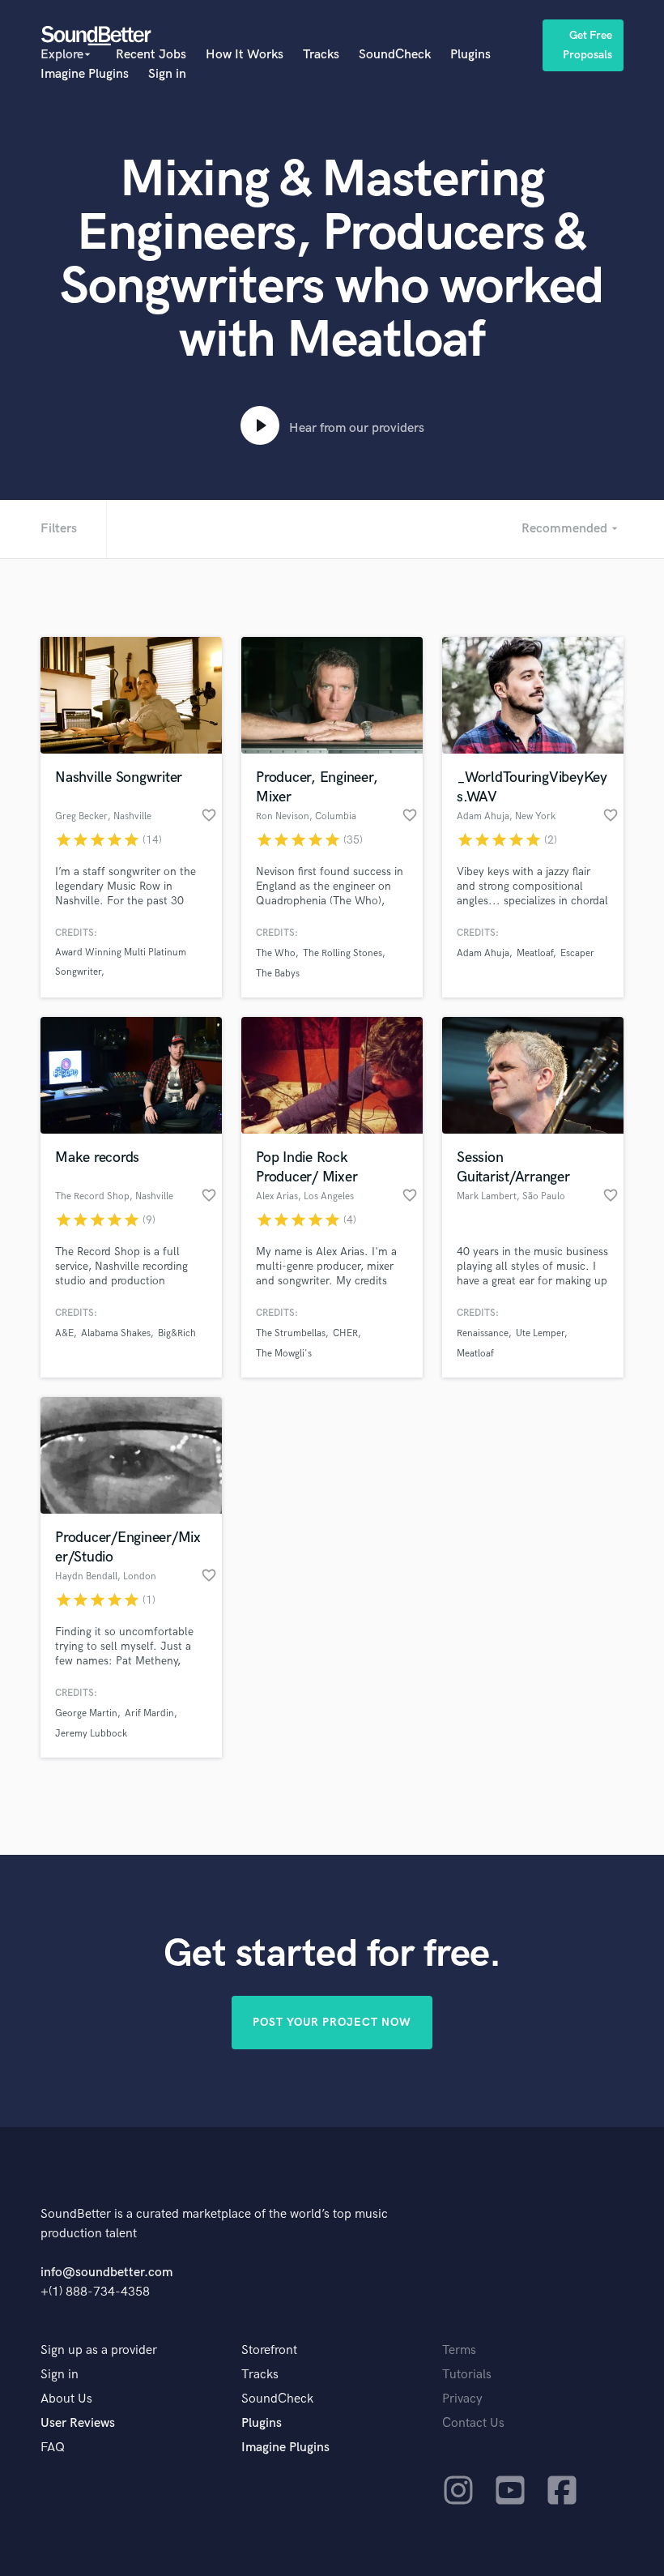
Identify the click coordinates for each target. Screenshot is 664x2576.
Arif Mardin (149, 1713)
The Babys (278, 974)
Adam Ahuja (483, 953)
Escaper (577, 953)
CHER (345, 1333)
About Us (66, 2399)
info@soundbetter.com (106, 2273)
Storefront (269, 2350)
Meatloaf (535, 953)
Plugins (470, 55)
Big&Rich (177, 1333)
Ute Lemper (540, 1333)
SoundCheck (395, 55)
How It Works (245, 55)
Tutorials (467, 2375)
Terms (459, 2350)
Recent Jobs (151, 55)
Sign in (167, 74)
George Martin (86, 1713)
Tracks (321, 55)
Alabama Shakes (116, 1333)
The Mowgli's (284, 1354)
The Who (276, 953)
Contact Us (473, 2423)
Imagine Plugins (85, 74)
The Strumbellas (291, 1333)
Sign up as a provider (99, 2350)
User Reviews (78, 2423)
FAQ (53, 2448)
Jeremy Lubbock (91, 1734)
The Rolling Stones (343, 953)
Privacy (462, 2399)
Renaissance (483, 1333)
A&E (64, 1333)
